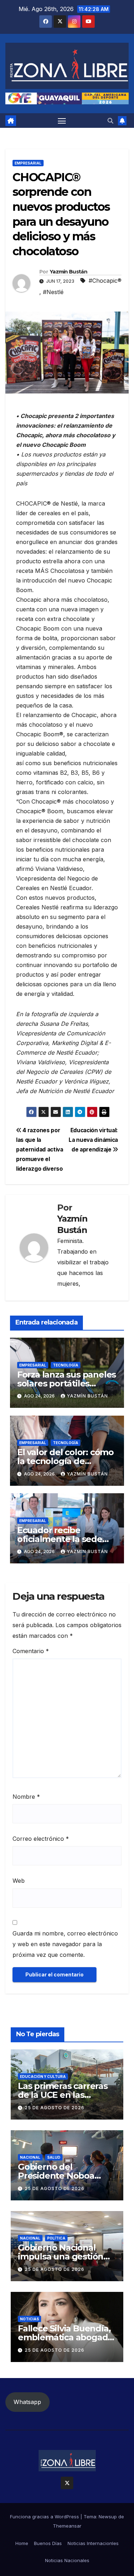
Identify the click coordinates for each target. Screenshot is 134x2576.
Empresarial (28, 163)
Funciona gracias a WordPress (45, 2517)
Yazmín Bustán (68, 272)
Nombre (26, 1797)
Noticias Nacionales (67, 2560)
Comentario (31, 1651)
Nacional (30, 2157)
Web (19, 1881)
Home (22, 2543)
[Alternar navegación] (62, 121)
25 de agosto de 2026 (54, 2108)
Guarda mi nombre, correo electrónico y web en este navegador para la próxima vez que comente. (65, 1944)
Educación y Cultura (43, 2076)
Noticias (29, 2319)
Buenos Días (48, 2543)
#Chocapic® (105, 281)
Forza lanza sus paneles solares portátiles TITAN (66, 1383)
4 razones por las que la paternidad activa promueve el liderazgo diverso (40, 1149)
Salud (54, 2157)
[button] (110, 121)
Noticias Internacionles (93, 2543)
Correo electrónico (41, 1839)
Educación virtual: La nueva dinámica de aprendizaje (93, 1140)
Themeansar (67, 2526)
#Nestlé (53, 292)
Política (56, 2238)
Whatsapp (27, 2402)
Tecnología (66, 1365)
